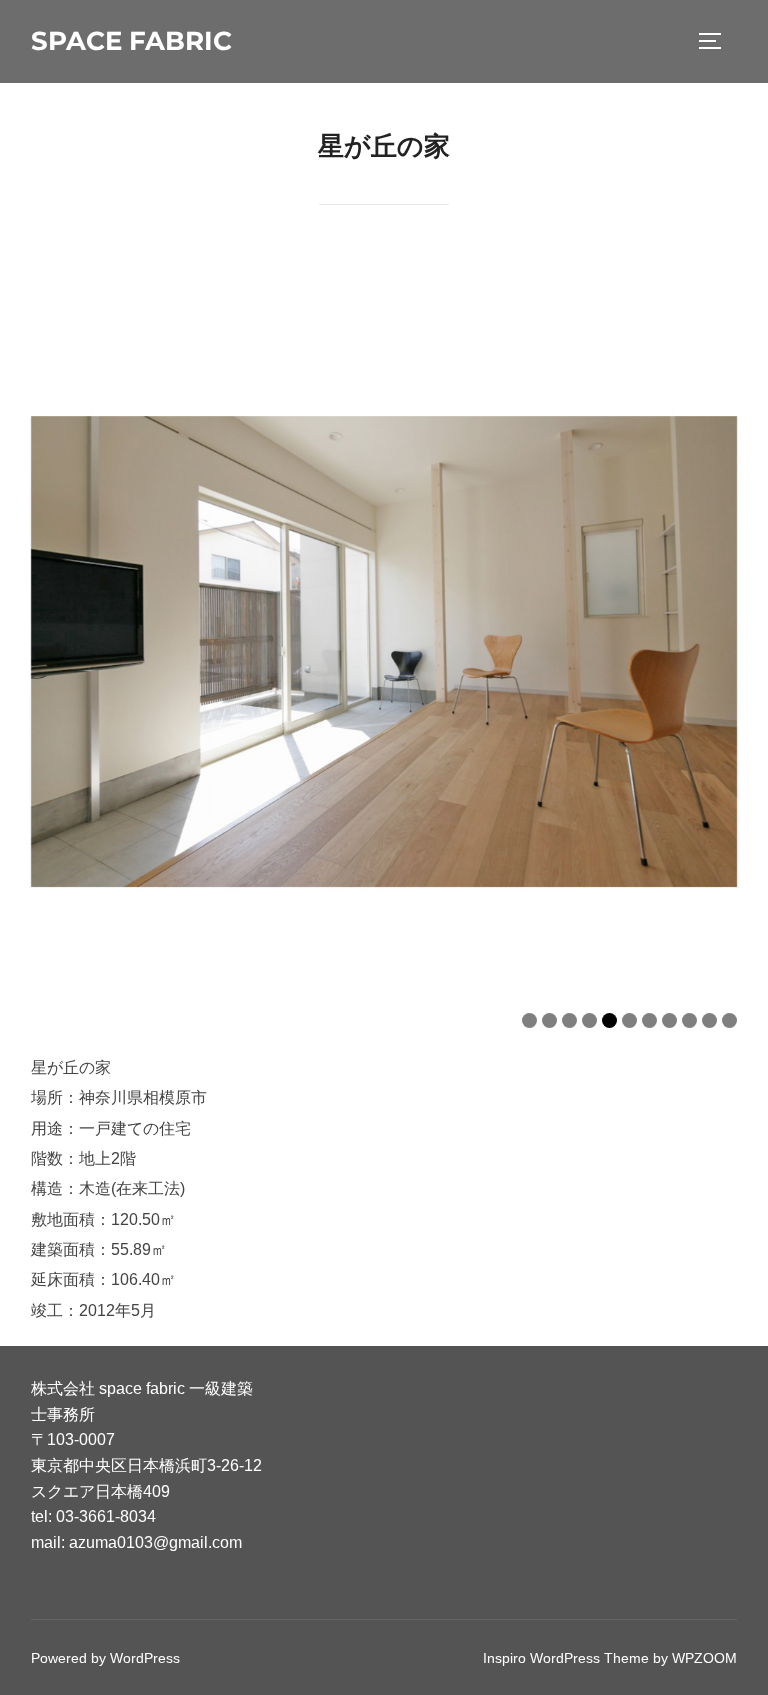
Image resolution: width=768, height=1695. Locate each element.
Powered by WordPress (105, 1658)
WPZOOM (704, 1658)
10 (709, 1020)
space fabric (131, 41)
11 (729, 1020)
